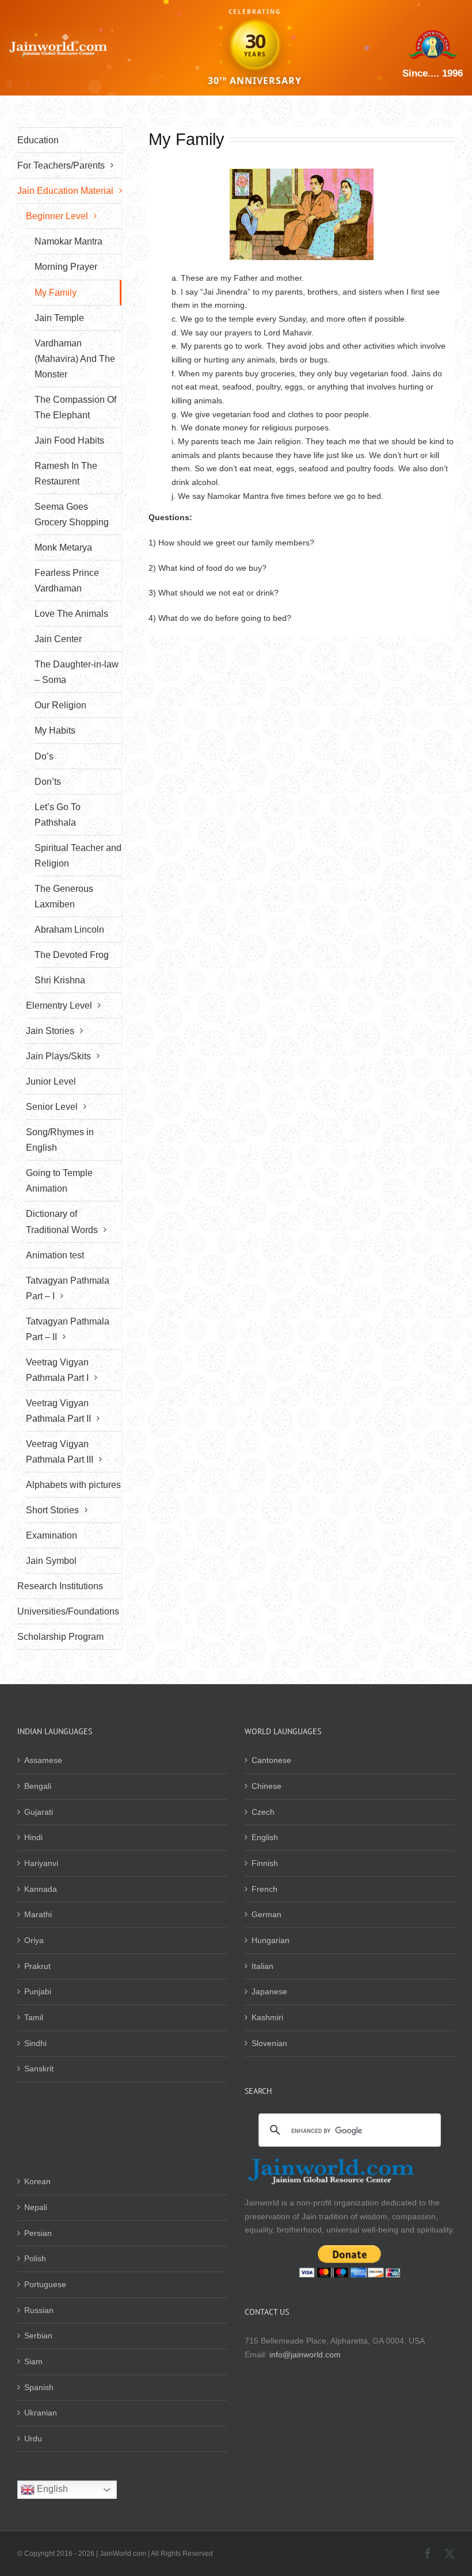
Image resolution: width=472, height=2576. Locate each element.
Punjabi (38, 1991)
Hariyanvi (41, 1863)
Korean (37, 2181)
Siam (33, 2361)
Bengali (38, 1786)
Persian (38, 2233)
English (265, 1837)
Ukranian (41, 2413)
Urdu (33, 2438)
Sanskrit (39, 2069)
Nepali (36, 2207)
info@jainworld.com (305, 2354)
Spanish (39, 2387)
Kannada (41, 1889)
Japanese (269, 1991)
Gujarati (39, 1812)
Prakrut (37, 1966)
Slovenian (269, 2043)
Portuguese (45, 2284)
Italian (262, 1966)
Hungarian (271, 1940)
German (267, 1914)
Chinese (267, 1786)
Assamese (43, 1760)
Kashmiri (267, 2017)
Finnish (265, 1863)
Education (38, 140)
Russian (39, 2310)
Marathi (38, 1914)
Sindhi (35, 2043)
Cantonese (271, 1760)
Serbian (38, 2335)
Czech (263, 1812)
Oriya (34, 1940)
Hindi (33, 1837)
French (264, 1889)
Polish (35, 2258)
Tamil (34, 2017)
